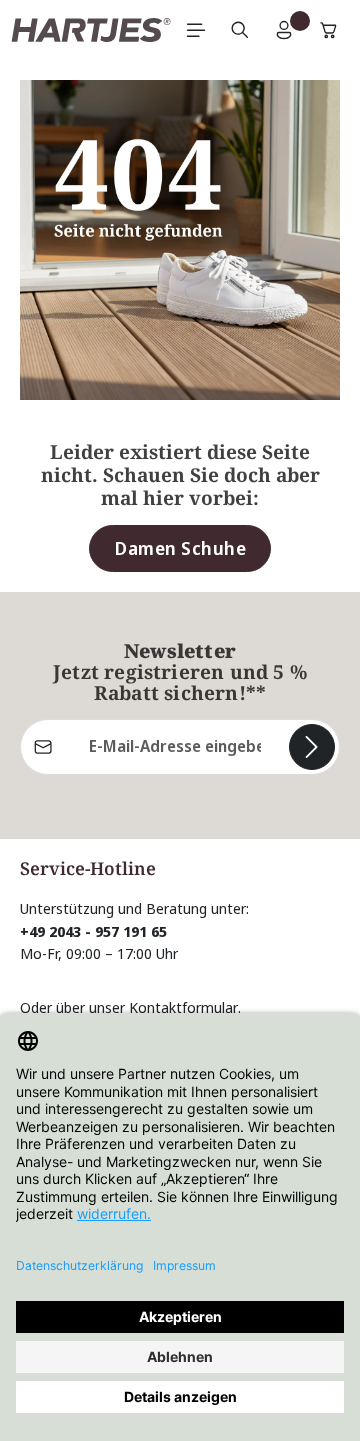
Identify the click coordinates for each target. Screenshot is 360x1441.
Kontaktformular (183, 1007)
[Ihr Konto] (284, 30)
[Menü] (196, 30)
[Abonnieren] (312, 747)
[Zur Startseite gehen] (91, 30)
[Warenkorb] (329, 30)
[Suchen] (240, 30)
